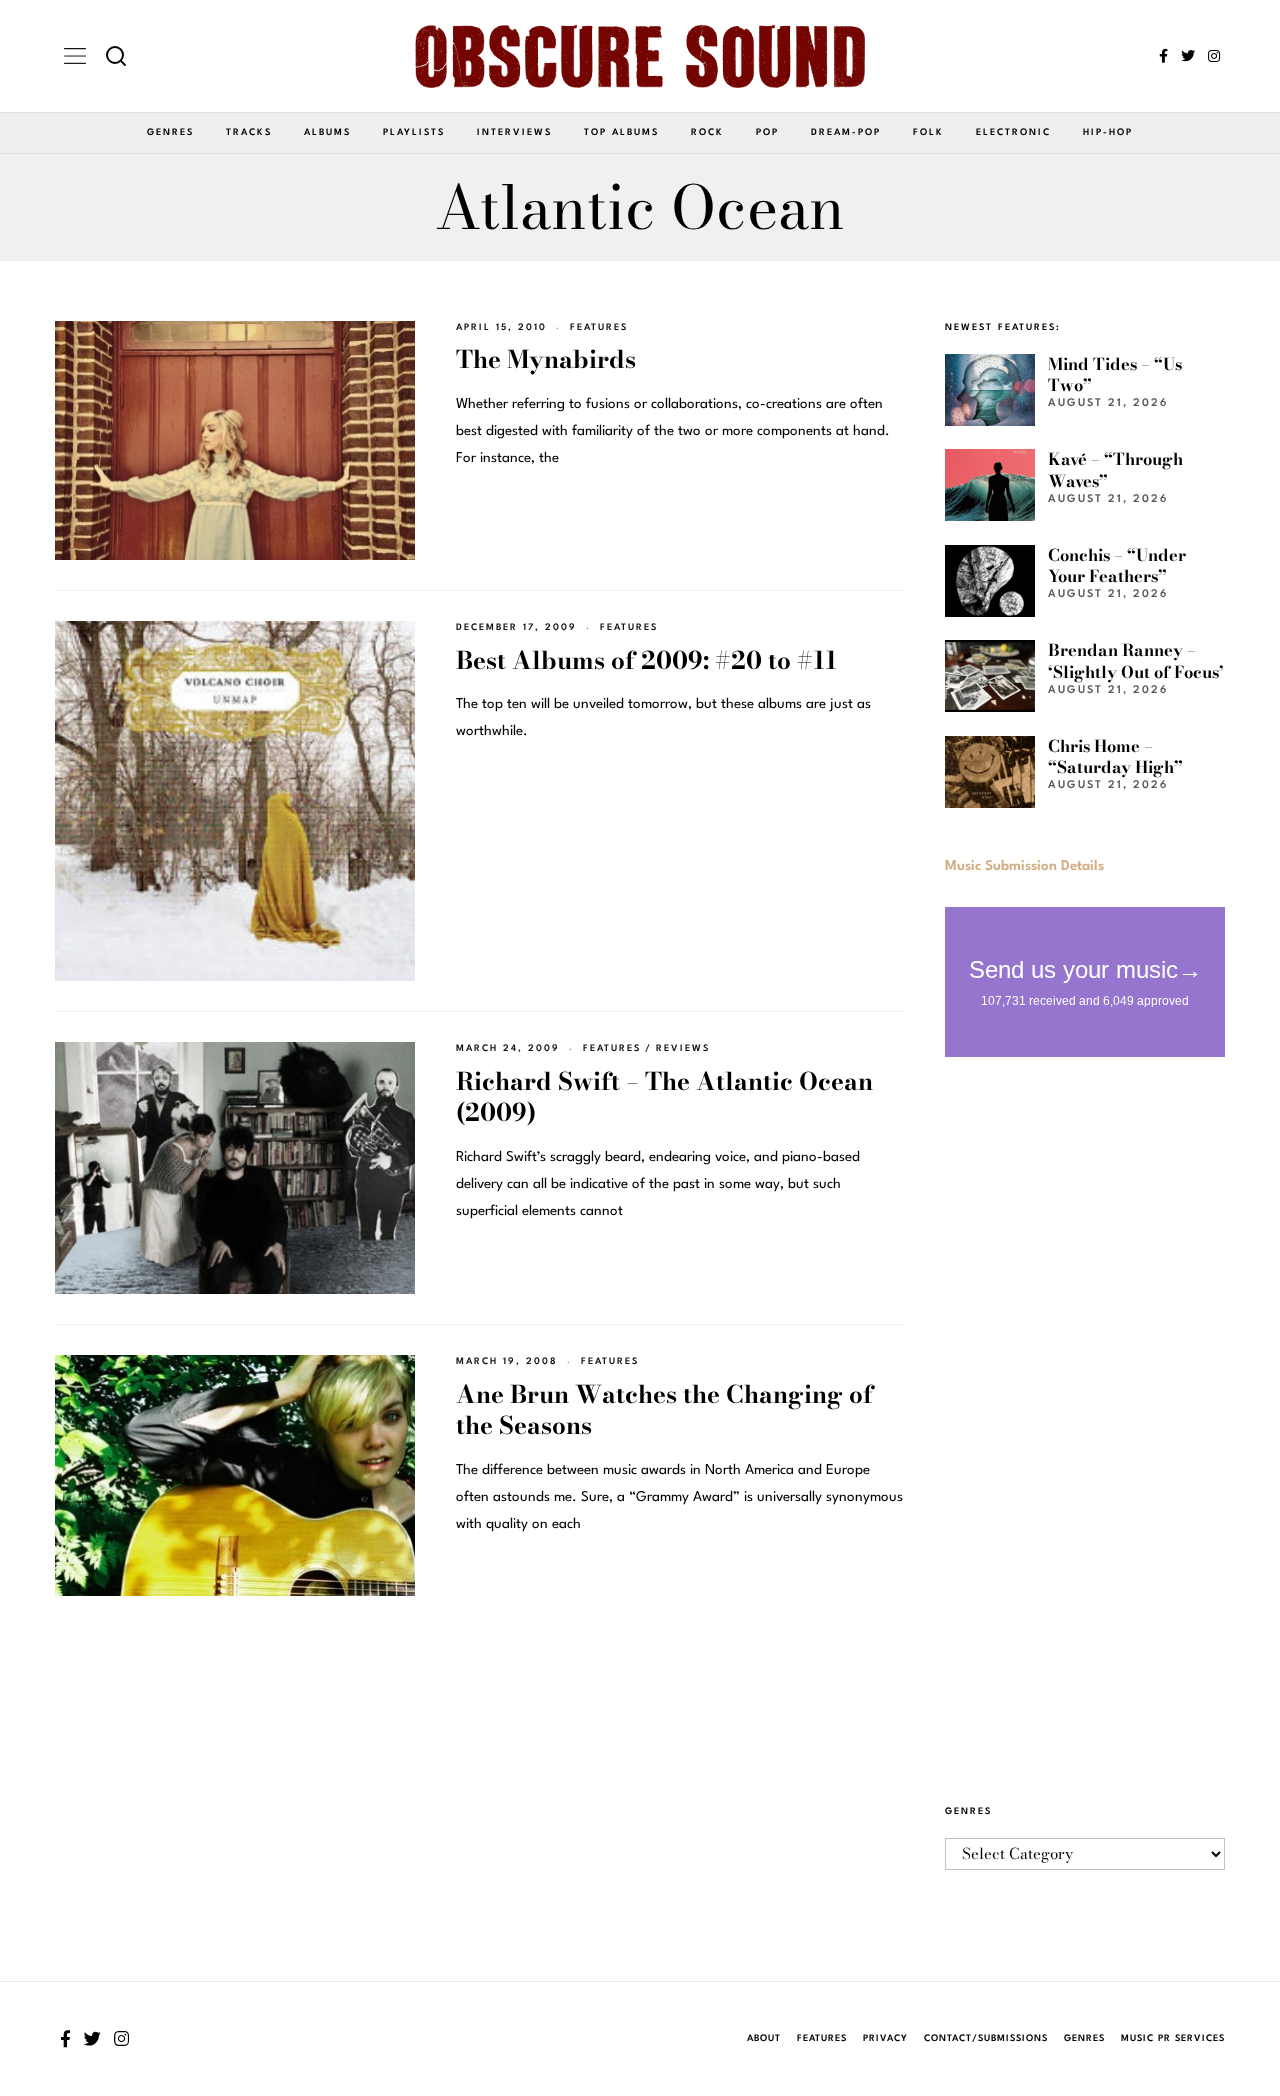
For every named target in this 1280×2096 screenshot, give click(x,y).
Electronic (1013, 132)
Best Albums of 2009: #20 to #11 (646, 660)
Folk (928, 132)
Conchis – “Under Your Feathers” (1117, 565)
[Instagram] (1214, 56)
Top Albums (621, 132)
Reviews (683, 1048)
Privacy (885, 2038)
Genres (170, 132)
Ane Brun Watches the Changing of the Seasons (664, 1410)
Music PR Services (1173, 2038)
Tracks (249, 132)
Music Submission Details (1024, 866)
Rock (707, 132)
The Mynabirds (546, 359)
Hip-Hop (1108, 132)
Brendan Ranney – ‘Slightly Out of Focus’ (1136, 660)
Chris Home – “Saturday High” (1115, 756)
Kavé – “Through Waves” (1115, 469)
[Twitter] (1188, 56)
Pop (767, 132)
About (764, 2038)
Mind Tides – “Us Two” (1115, 374)
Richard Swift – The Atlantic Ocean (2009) (664, 1097)
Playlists (414, 132)
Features (599, 327)
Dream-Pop (846, 132)
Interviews (514, 132)
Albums (327, 132)
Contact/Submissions (986, 2038)
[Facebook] (1163, 56)
